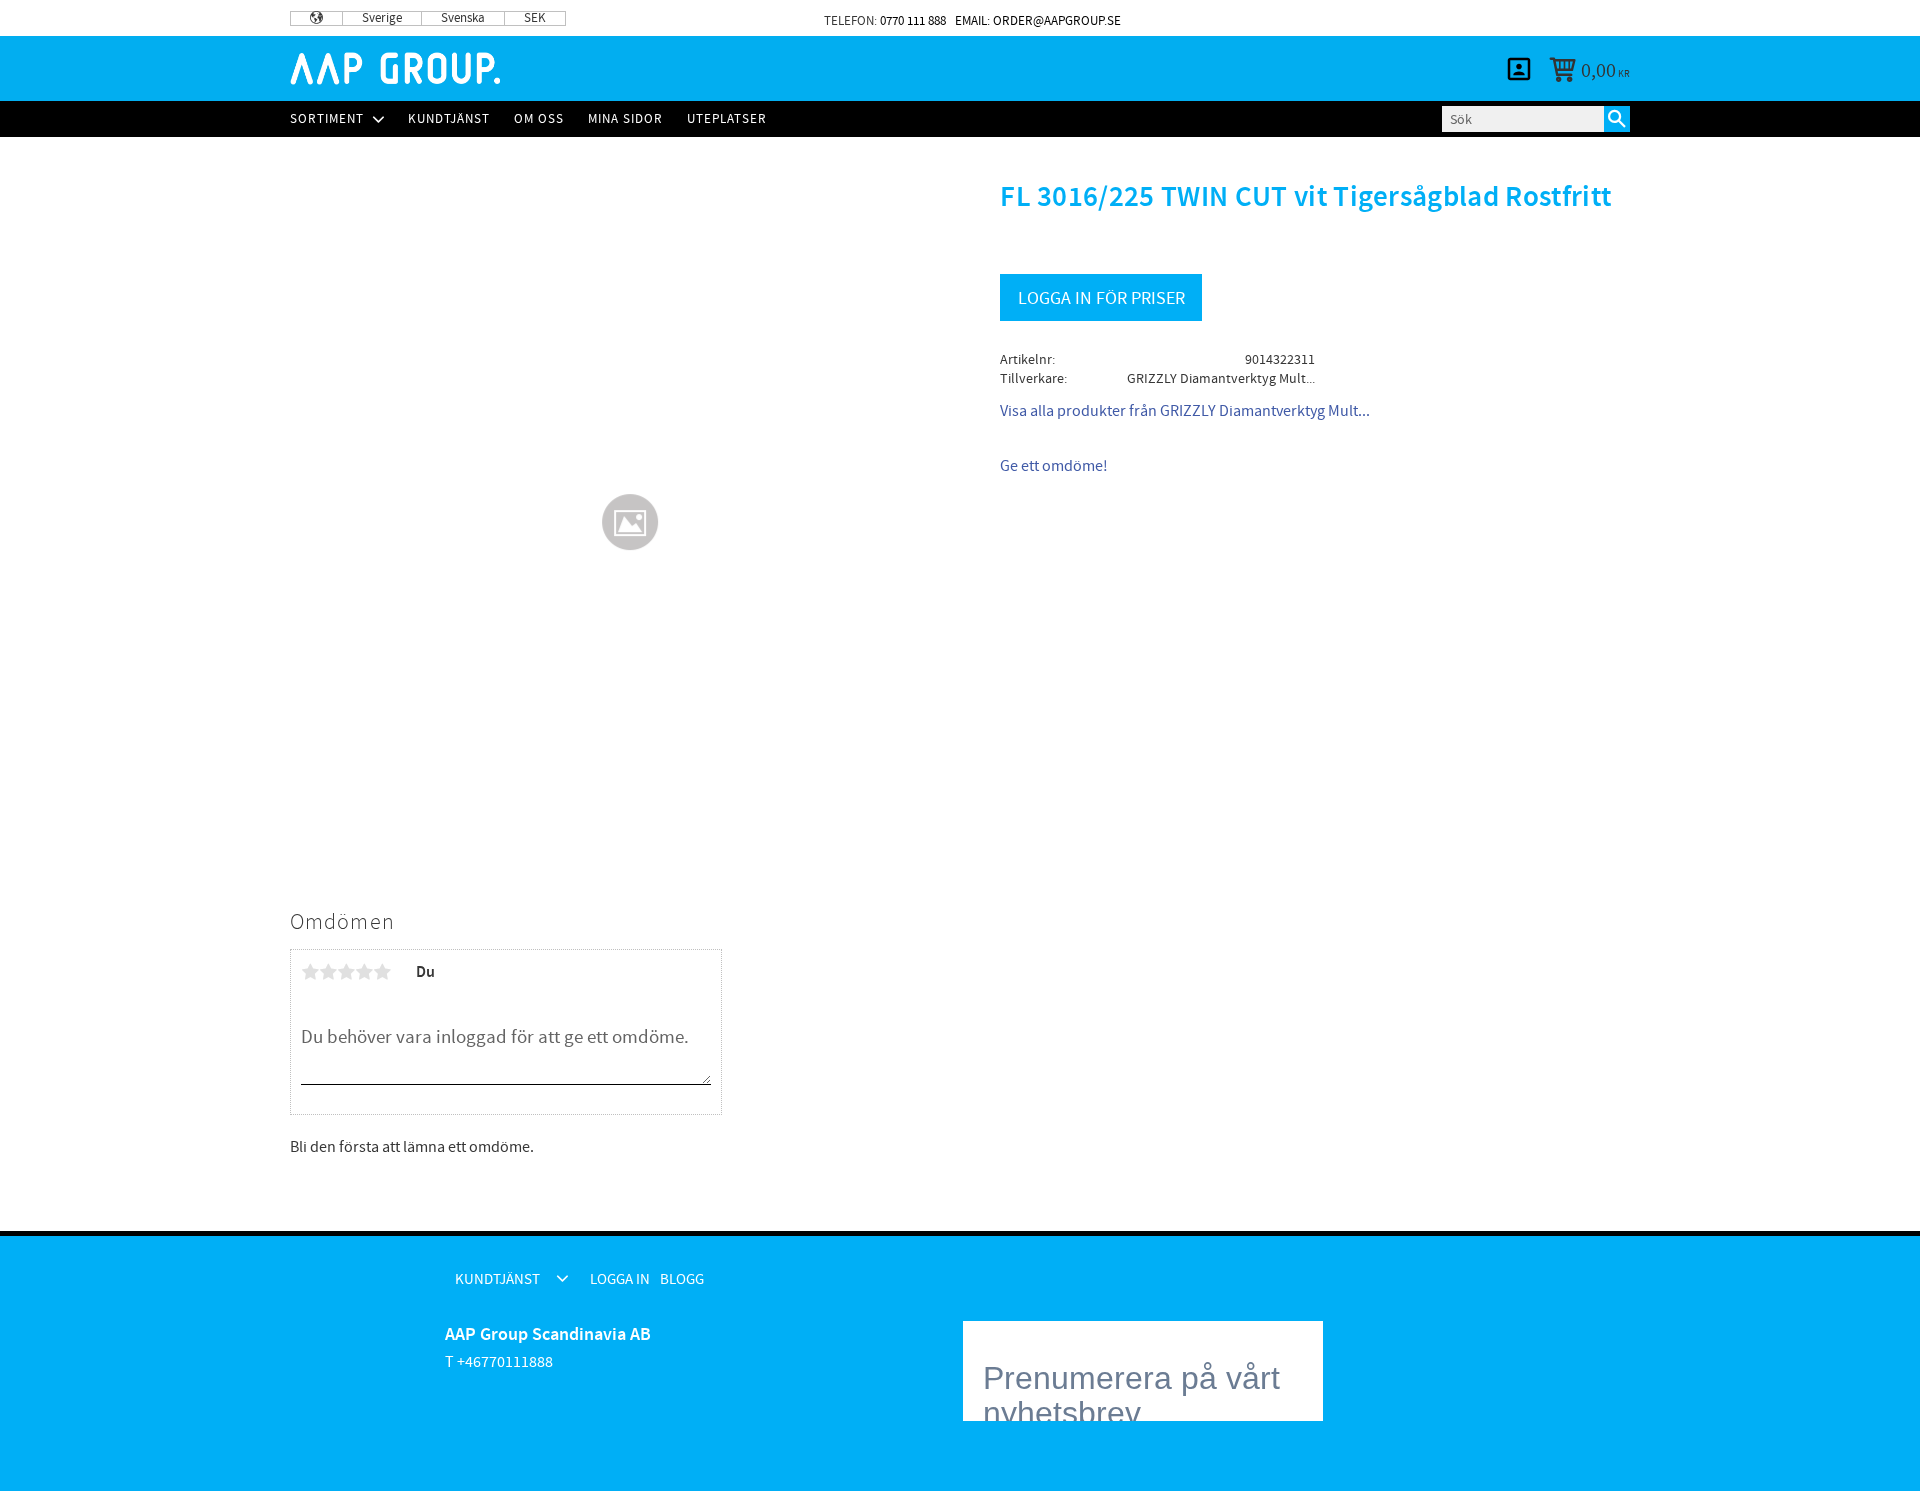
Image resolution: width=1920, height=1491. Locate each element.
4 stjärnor (364, 972)
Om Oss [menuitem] (539, 119)
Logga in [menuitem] (1520, 18)
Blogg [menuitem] (1596, 18)
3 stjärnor (346, 972)
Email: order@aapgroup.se (1038, 21)
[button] (562, 1278)
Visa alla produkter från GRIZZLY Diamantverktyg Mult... (1185, 411)
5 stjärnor (382, 972)
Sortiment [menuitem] (327, 119)
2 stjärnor (328, 972)
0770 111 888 (913, 21)
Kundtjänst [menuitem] (1405, 18)
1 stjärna (310, 972)
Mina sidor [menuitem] (1519, 69)
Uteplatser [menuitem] (727, 119)
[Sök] (1617, 119)
